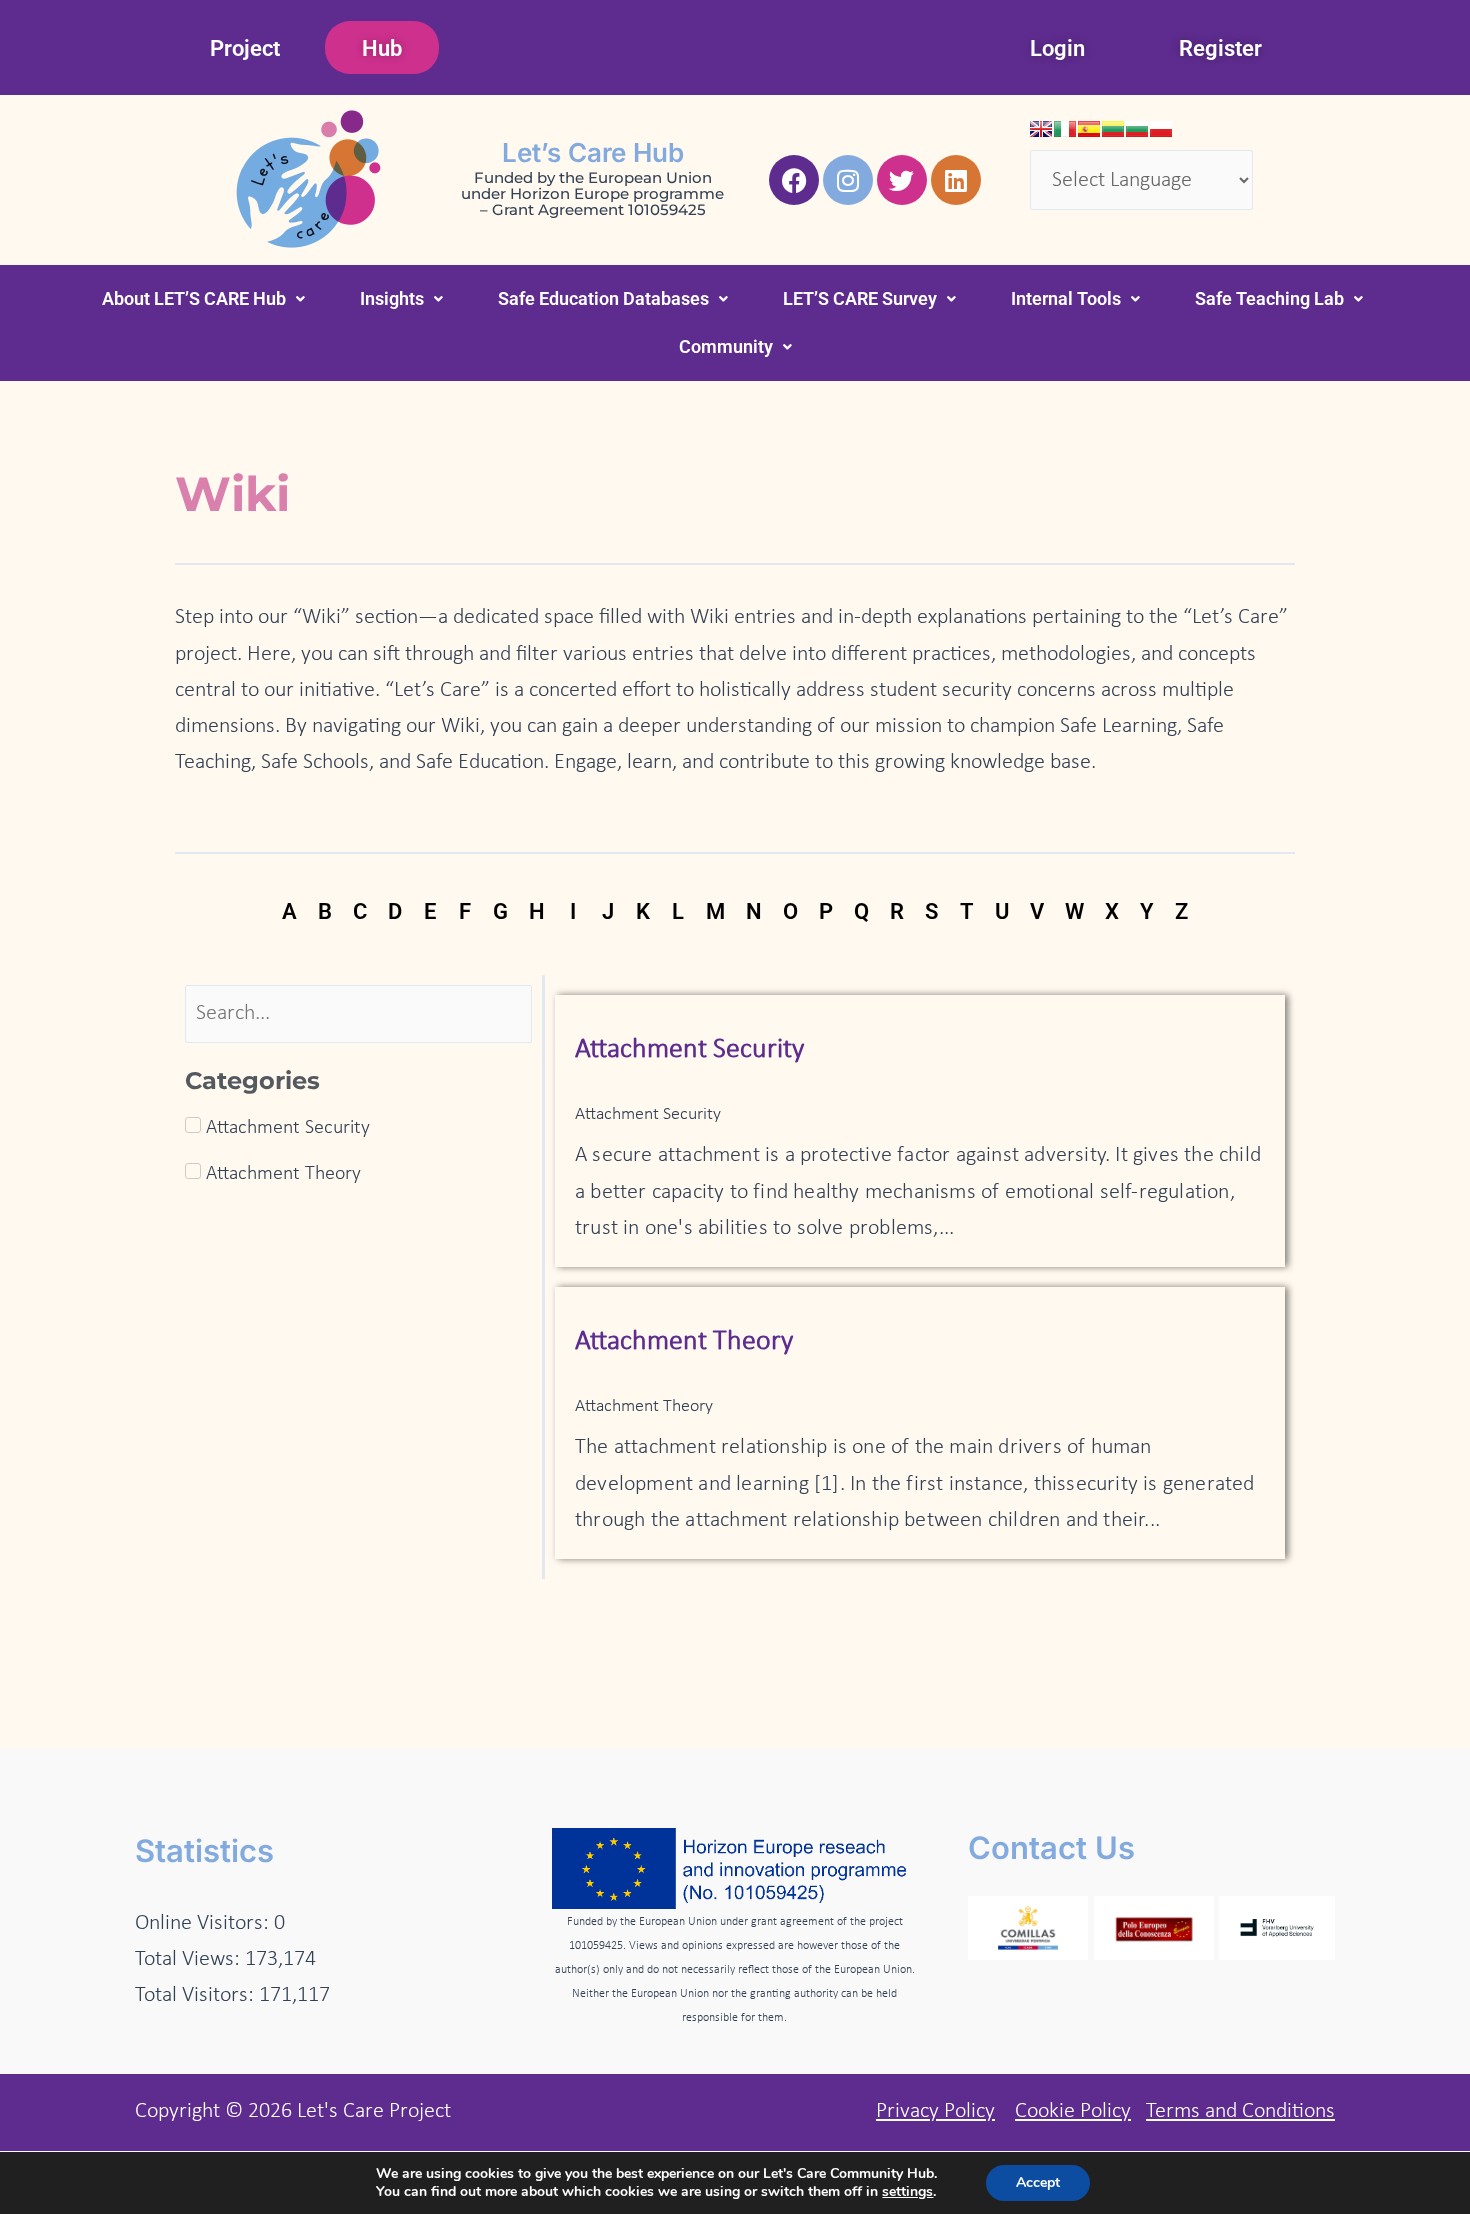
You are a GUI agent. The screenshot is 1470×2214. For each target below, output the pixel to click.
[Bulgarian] (1137, 129)
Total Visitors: (197, 1995)
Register (1220, 48)
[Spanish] (1089, 129)
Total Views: (190, 1959)
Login (1057, 48)
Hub (382, 48)
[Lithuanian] (1113, 129)
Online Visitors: (204, 1923)
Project (245, 48)
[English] (1041, 129)
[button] (203, 299)
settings (907, 2192)
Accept (1038, 2182)
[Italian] (1065, 129)
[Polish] (1161, 129)
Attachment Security (689, 1050)
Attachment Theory (684, 1342)
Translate (1216, 227)
